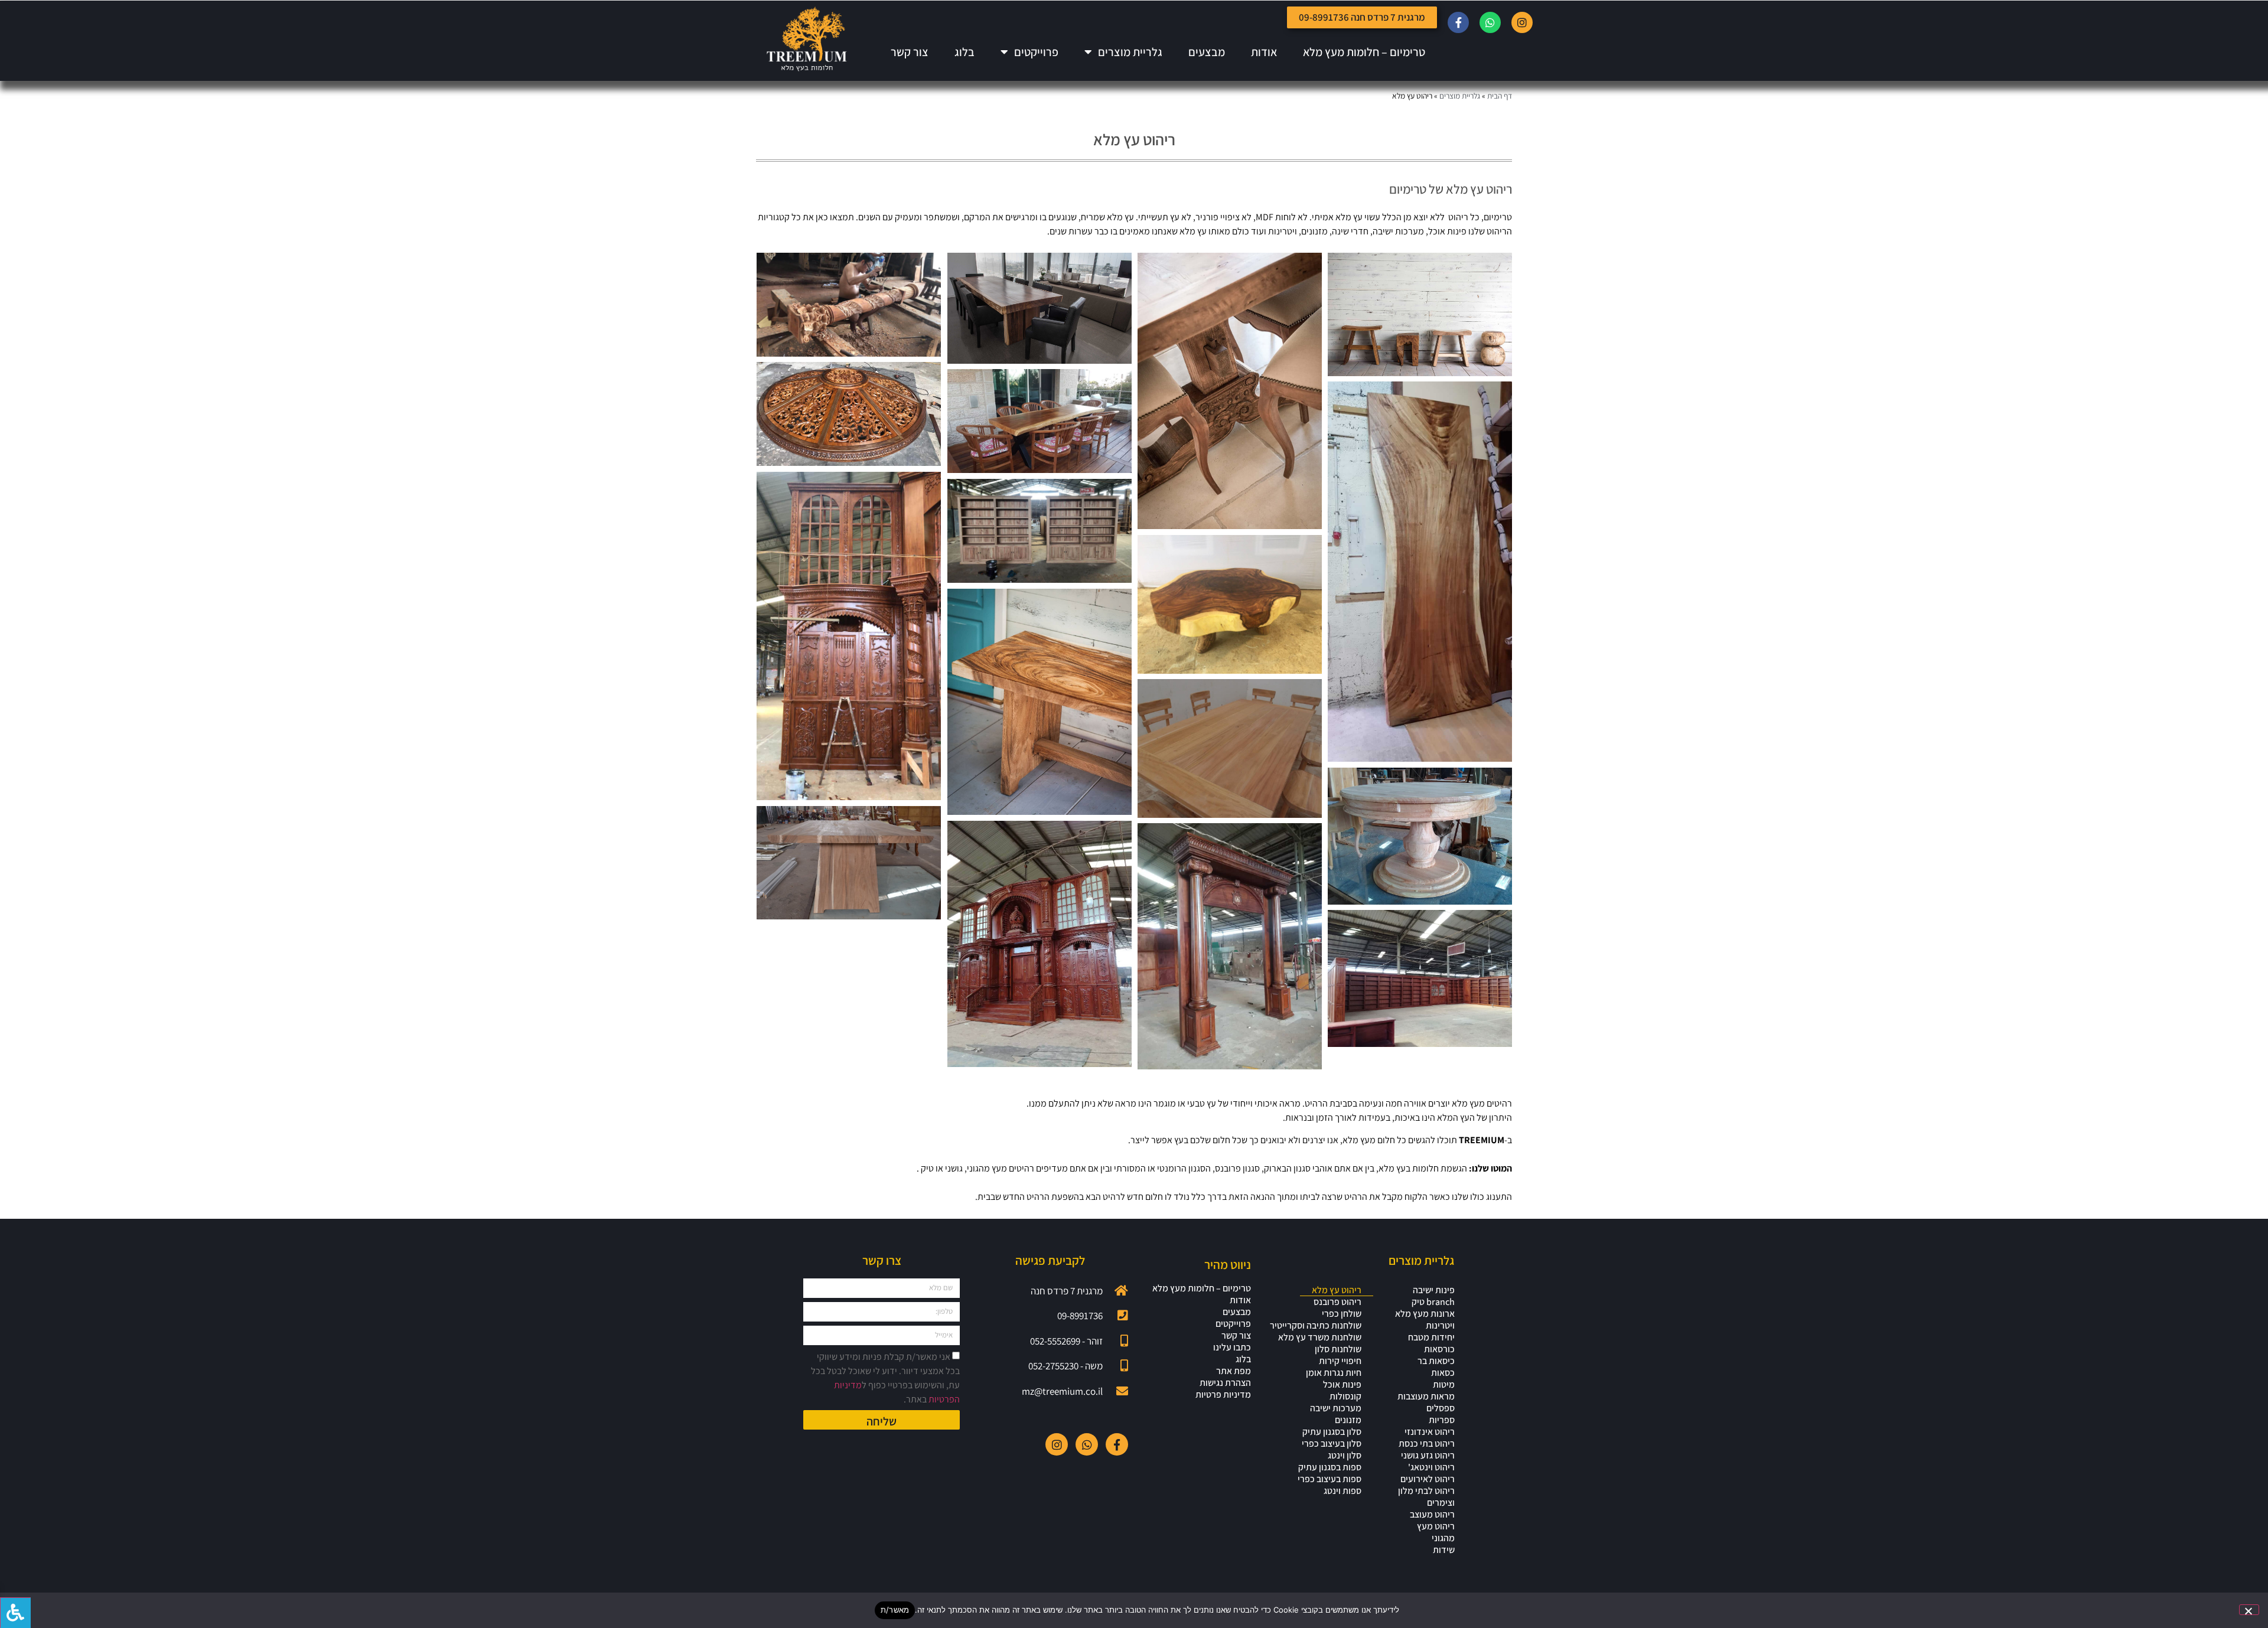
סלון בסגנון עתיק (1332, 1432)
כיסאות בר (1436, 1361)
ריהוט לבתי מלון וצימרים (1426, 1497)
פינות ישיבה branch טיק (1433, 1296)
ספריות (1442, 1420)
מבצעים (1207, 52)
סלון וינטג (1345, 1456)
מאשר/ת (895, 1610)
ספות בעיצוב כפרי (1329, 1479)
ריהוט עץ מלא (1337, 1290)
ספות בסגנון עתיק (1330, 1467)
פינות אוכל (1342, 1385)
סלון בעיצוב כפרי (1332, 1444)
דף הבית (1500, 96)
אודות (1264, 52)
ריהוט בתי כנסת (1427, 1444)
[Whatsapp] (1490, 22)
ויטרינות (1440, 1326)
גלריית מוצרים (1130, 52)
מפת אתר (1234, 1371)
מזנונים (1348, 1420)
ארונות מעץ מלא (1425, 1314)
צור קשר (910, 52)
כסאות (1443, 1373)
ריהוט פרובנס (1337, 1302)
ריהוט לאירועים (1428, 1479)
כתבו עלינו (1232, 1348)
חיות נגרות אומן (1334, 1373)
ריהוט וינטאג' (1431, 1467)
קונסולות (1345, 1397)
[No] (2249, 1610)
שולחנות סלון (1338, 1349)
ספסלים (1441, 1408)
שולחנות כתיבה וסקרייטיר (1316, 1326)
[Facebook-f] (1458, 22)
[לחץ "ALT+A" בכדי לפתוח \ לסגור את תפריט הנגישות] (15, 1613)
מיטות (1444, 1385)
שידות (1444, 1550)
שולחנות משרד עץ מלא (1320, 1337)
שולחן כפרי (1342, 1314)
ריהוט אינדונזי (1430, 1432)
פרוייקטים (1036, 52)
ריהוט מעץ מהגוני (1436, 1532)
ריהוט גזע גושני (1428, 1456)
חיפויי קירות (1340, 1361)
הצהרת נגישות (1225, 1383)
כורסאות (1439, 1349)
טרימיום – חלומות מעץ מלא (1364, 52)
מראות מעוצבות (1426, 1397)
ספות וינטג (1342, 1491)
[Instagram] (1522, 22)
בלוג (964, 52)
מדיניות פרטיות (1223, 1395)
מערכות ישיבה (1336, 1408)
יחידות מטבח (1431, 1337)
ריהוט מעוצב (1432, 1515)
